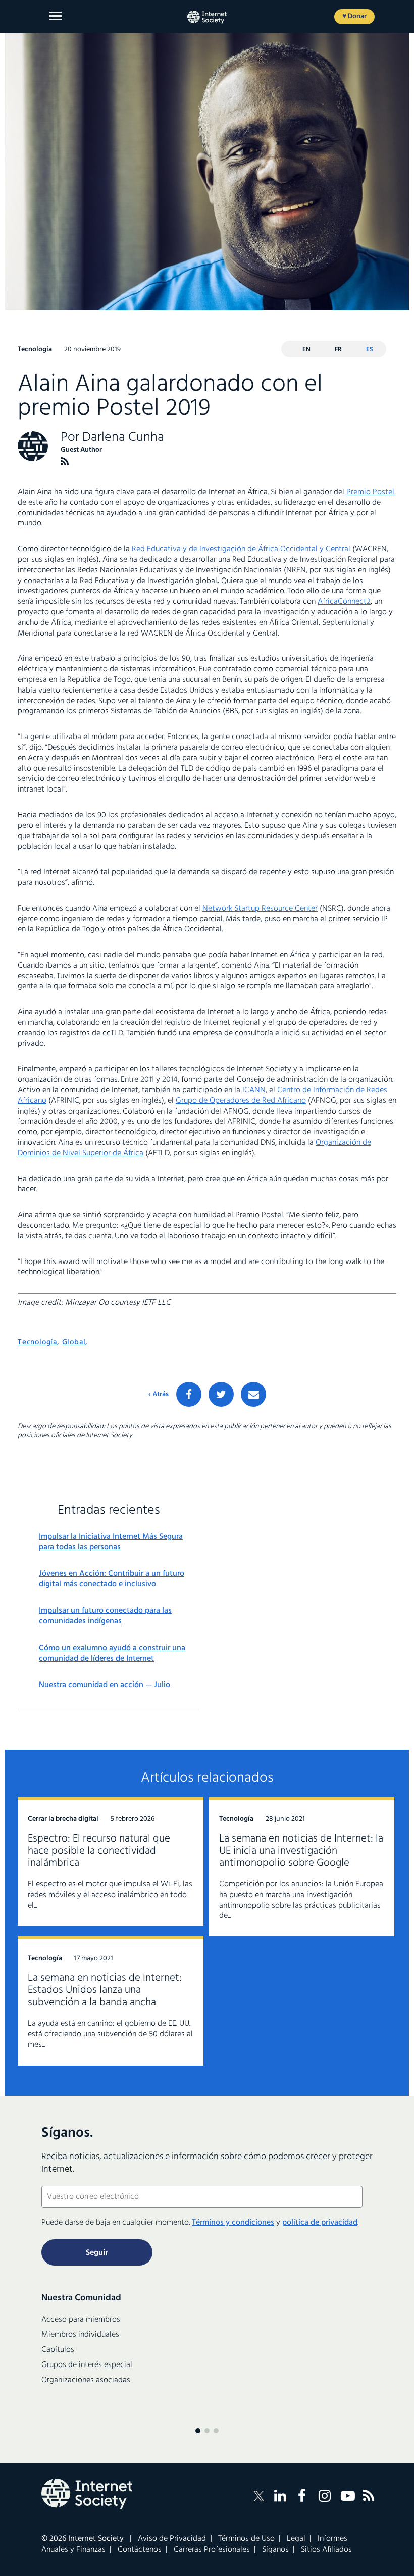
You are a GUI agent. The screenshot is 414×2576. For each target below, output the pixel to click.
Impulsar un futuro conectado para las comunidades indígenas (105, 1616)
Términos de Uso (246, 2539)
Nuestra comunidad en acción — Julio (105, 1685)
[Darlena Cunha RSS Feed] (65, 462)
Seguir (97, 2253)
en (306, 350)
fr (338, 350)
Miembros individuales (80, 2335)
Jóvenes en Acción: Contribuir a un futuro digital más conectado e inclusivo (112, 1580)
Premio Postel (370, 492)
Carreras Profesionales (212, 2550)
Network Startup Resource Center (260, 909)
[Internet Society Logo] (87, 2494)
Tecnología (37, 1342)
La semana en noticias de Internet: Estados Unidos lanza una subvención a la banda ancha (105, 1990)
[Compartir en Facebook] (189, 1394)
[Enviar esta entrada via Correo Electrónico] (253, 1394)
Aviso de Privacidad (172, 2539)
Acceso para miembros (81, 2320)
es (370, 350)
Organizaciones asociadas (86, 2380)
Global (74, 1342)
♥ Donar (354, 16)
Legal (296, 2539)
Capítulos (58, 2350)
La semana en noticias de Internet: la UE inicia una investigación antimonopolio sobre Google (301, 1851)
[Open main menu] (56, 16)
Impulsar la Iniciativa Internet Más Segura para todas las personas (111, 1542)
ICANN (254, 1090)
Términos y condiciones (233, 2223)
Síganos (275, 2550)
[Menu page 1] (198, 2431)
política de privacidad (320, 2223)
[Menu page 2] (207, 2431)
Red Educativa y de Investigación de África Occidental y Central (241, 549)
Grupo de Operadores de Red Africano (241, 1101)
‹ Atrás (159, 1395)
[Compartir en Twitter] (221, 1394)
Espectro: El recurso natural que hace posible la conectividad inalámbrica (99, 1851)
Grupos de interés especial (87, 2365)
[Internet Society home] (207, 17)
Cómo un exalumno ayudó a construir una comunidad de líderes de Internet (112, 1654)
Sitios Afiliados (326, 2550)
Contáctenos (140, 2550)
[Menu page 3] (216, 2431)
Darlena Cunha (123, 437)
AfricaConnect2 (344, 602)
